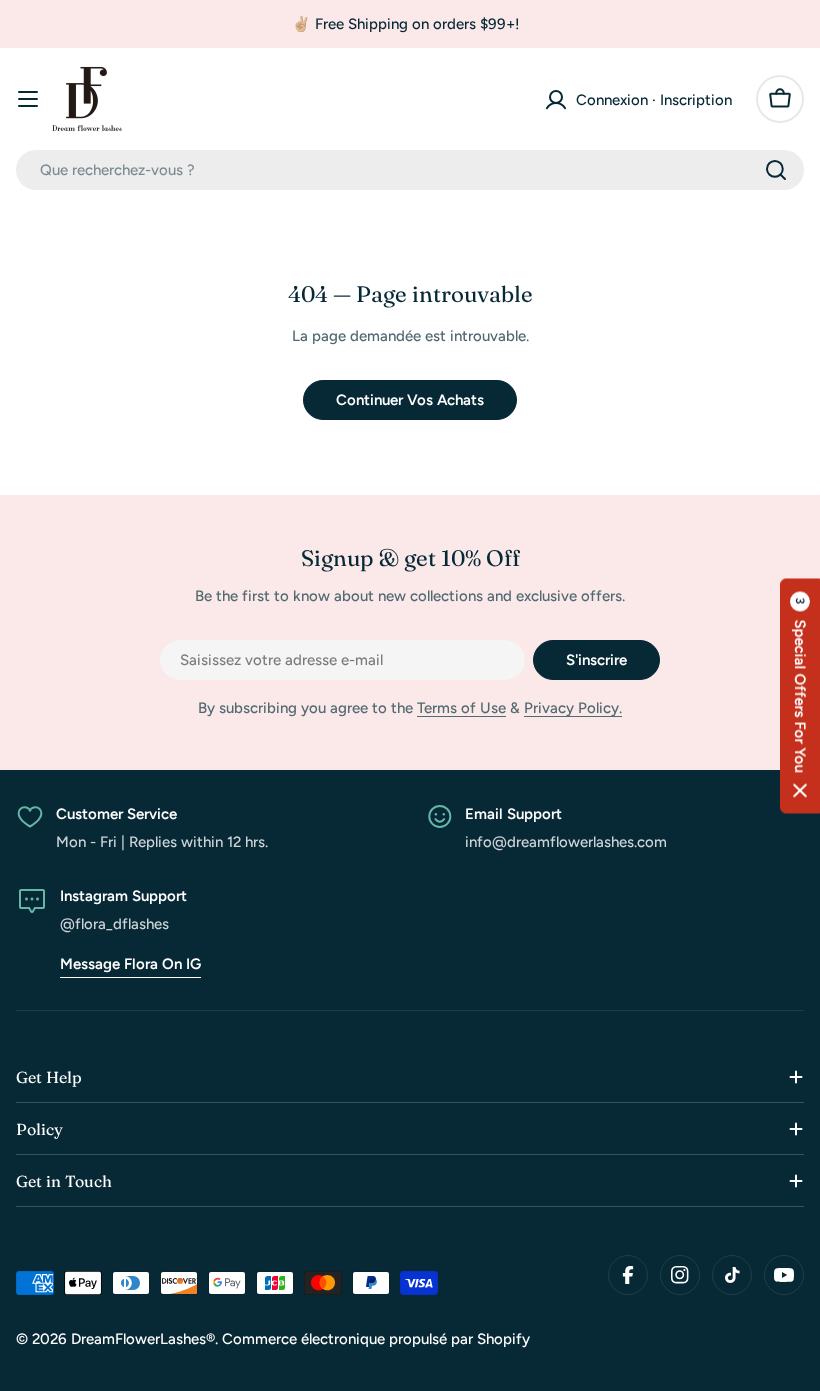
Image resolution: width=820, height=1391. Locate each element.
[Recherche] (776, 170)
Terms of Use (461, 708)
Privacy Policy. (573, 708)
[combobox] (410, 170)
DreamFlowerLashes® (143, 1339)
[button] (800, 695)
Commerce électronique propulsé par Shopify (376, 1339)
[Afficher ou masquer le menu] (28, 99)
